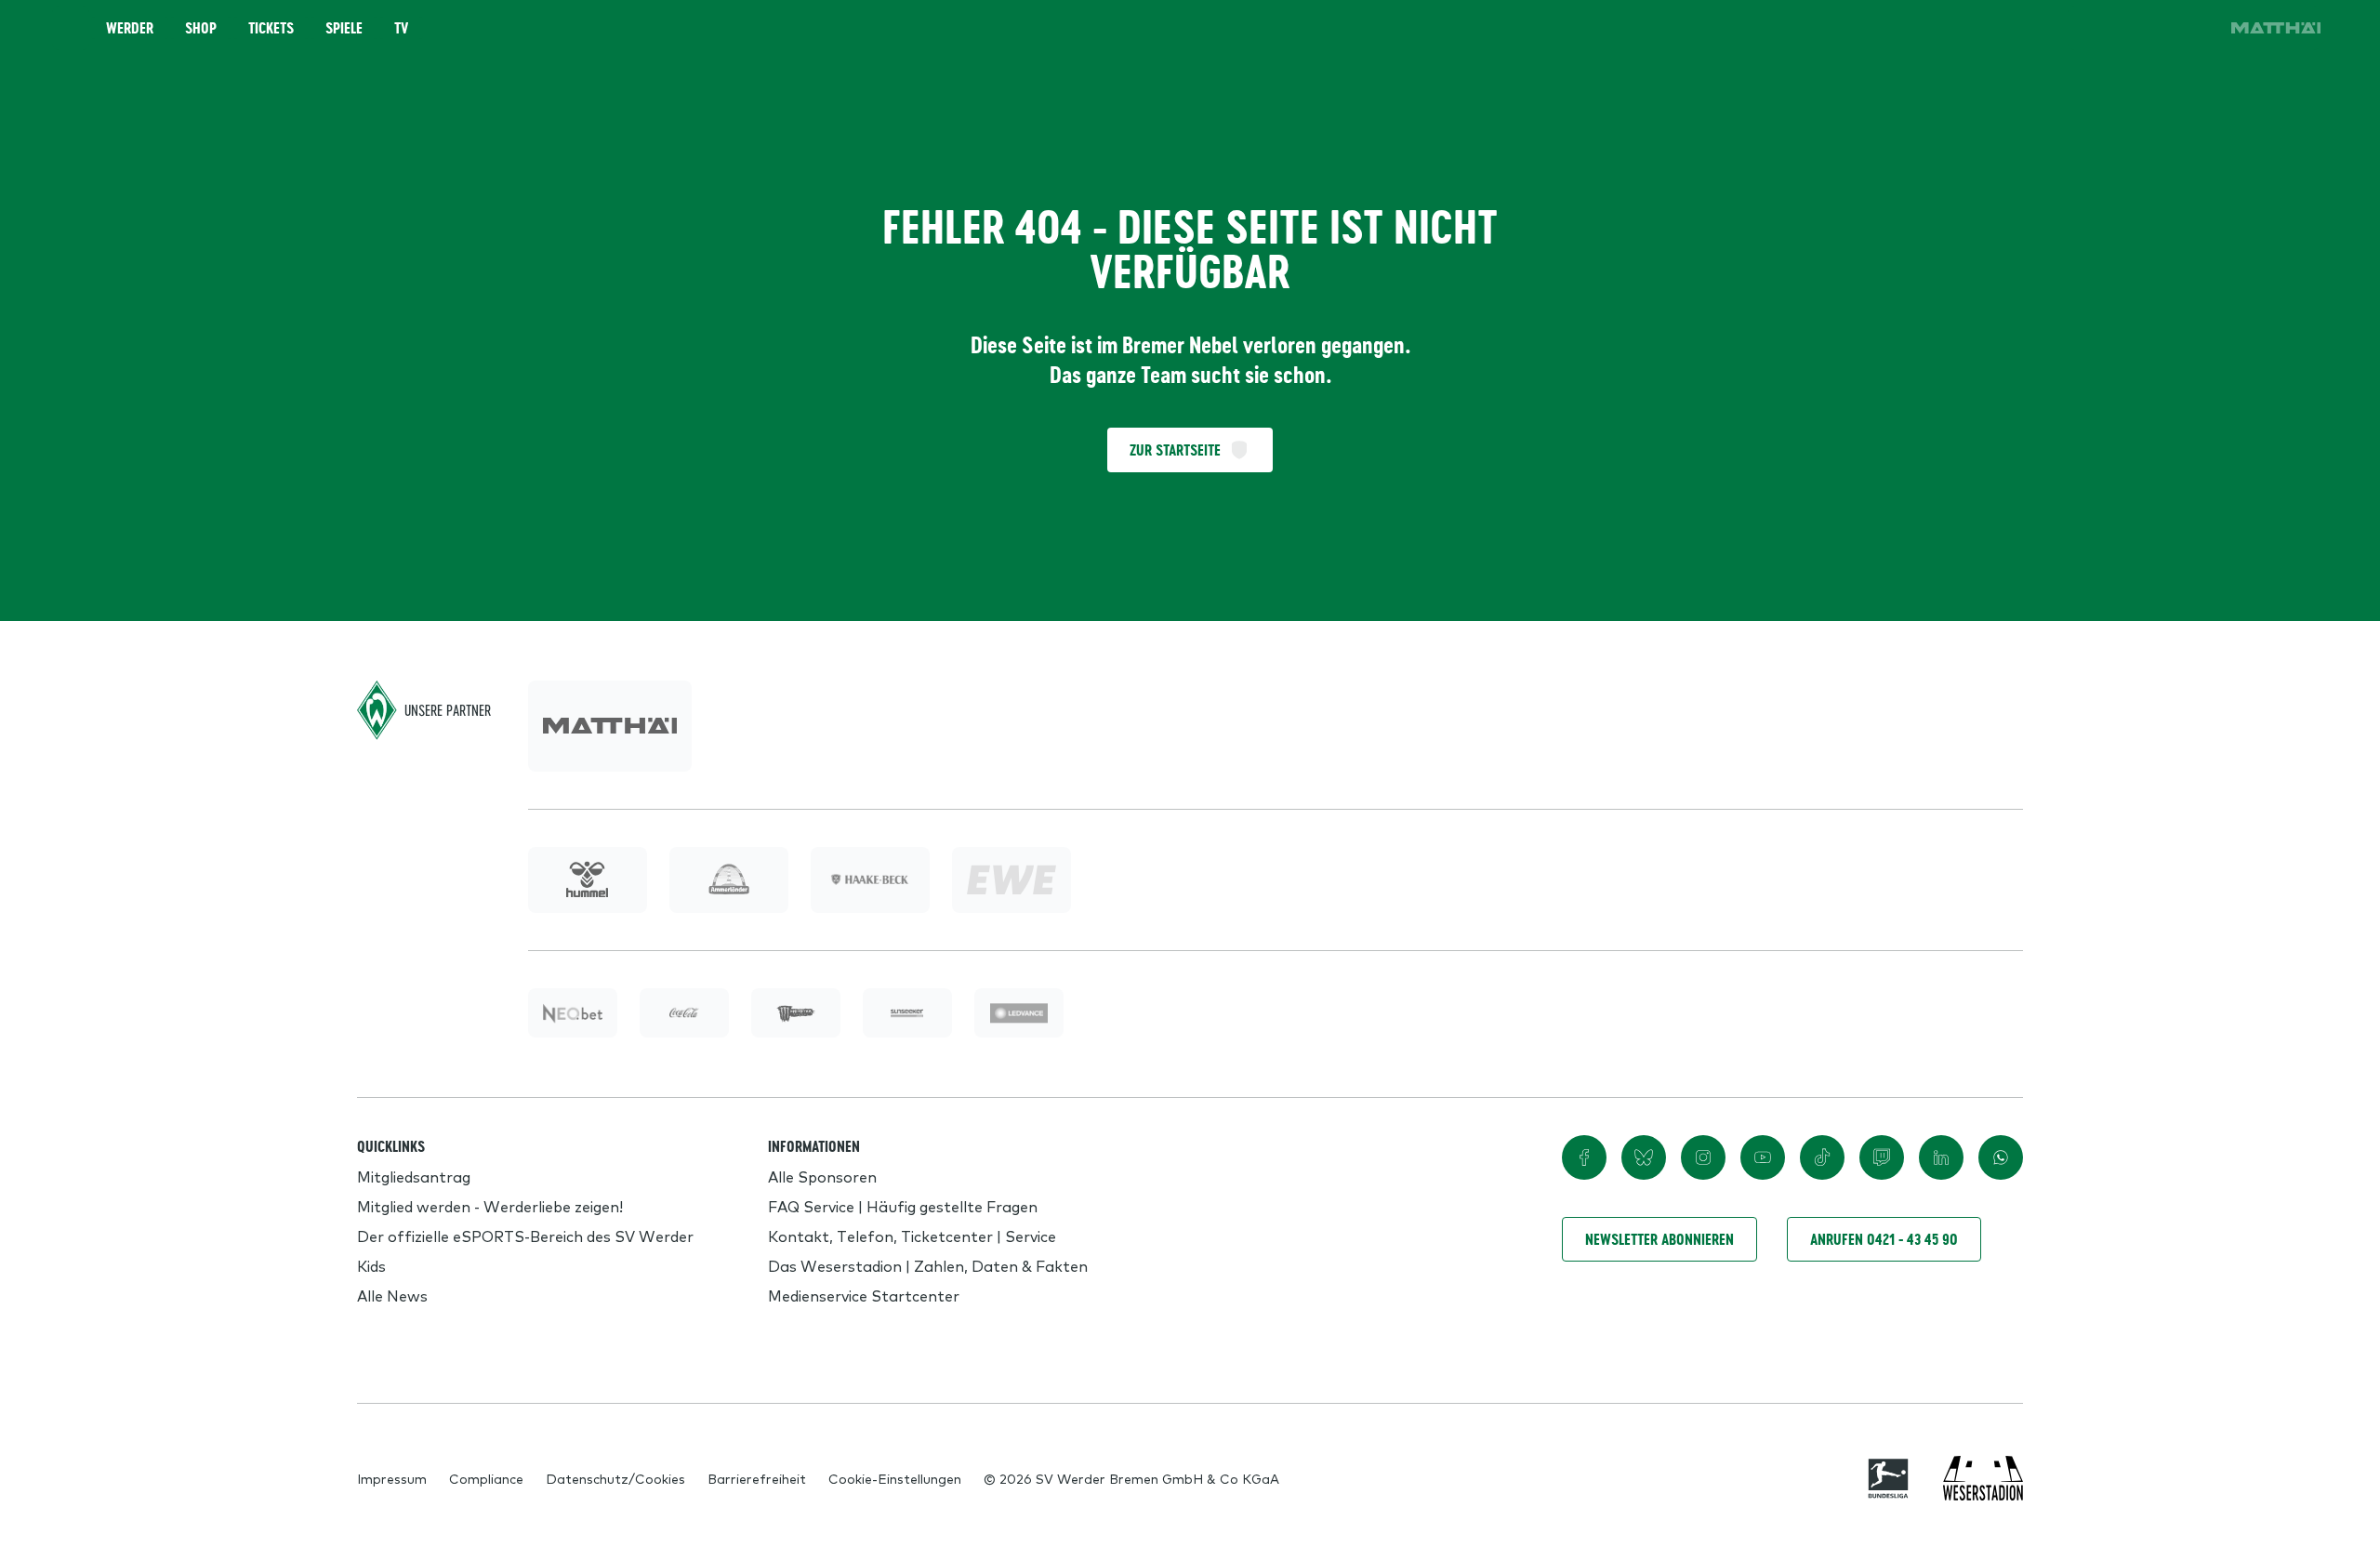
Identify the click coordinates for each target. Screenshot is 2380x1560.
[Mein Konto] (2194, 28)
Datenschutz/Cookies (615, 1478)
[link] (2276, 28)
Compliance (486, 1478)
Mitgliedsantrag (414, 1176)
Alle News (392, 1295)
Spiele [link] (344, 28)
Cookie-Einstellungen (895, 1478)
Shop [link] (201, 28)
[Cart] (2142, 28)
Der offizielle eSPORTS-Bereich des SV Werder (525, 1236)
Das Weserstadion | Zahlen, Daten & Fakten (928, 1265)
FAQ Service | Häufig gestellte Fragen (903, 1206)
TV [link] (401, 28)
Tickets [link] (271, 28)
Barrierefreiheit (757, 1478)
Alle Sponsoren (822, 1176)
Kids (371, 1265)
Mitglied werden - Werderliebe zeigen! (490, 1206)
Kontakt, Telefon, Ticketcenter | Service (912, 1236)
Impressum (392, 1478)
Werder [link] (130, 28)
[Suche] (2090, 28)
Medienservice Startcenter (864, 1295)
